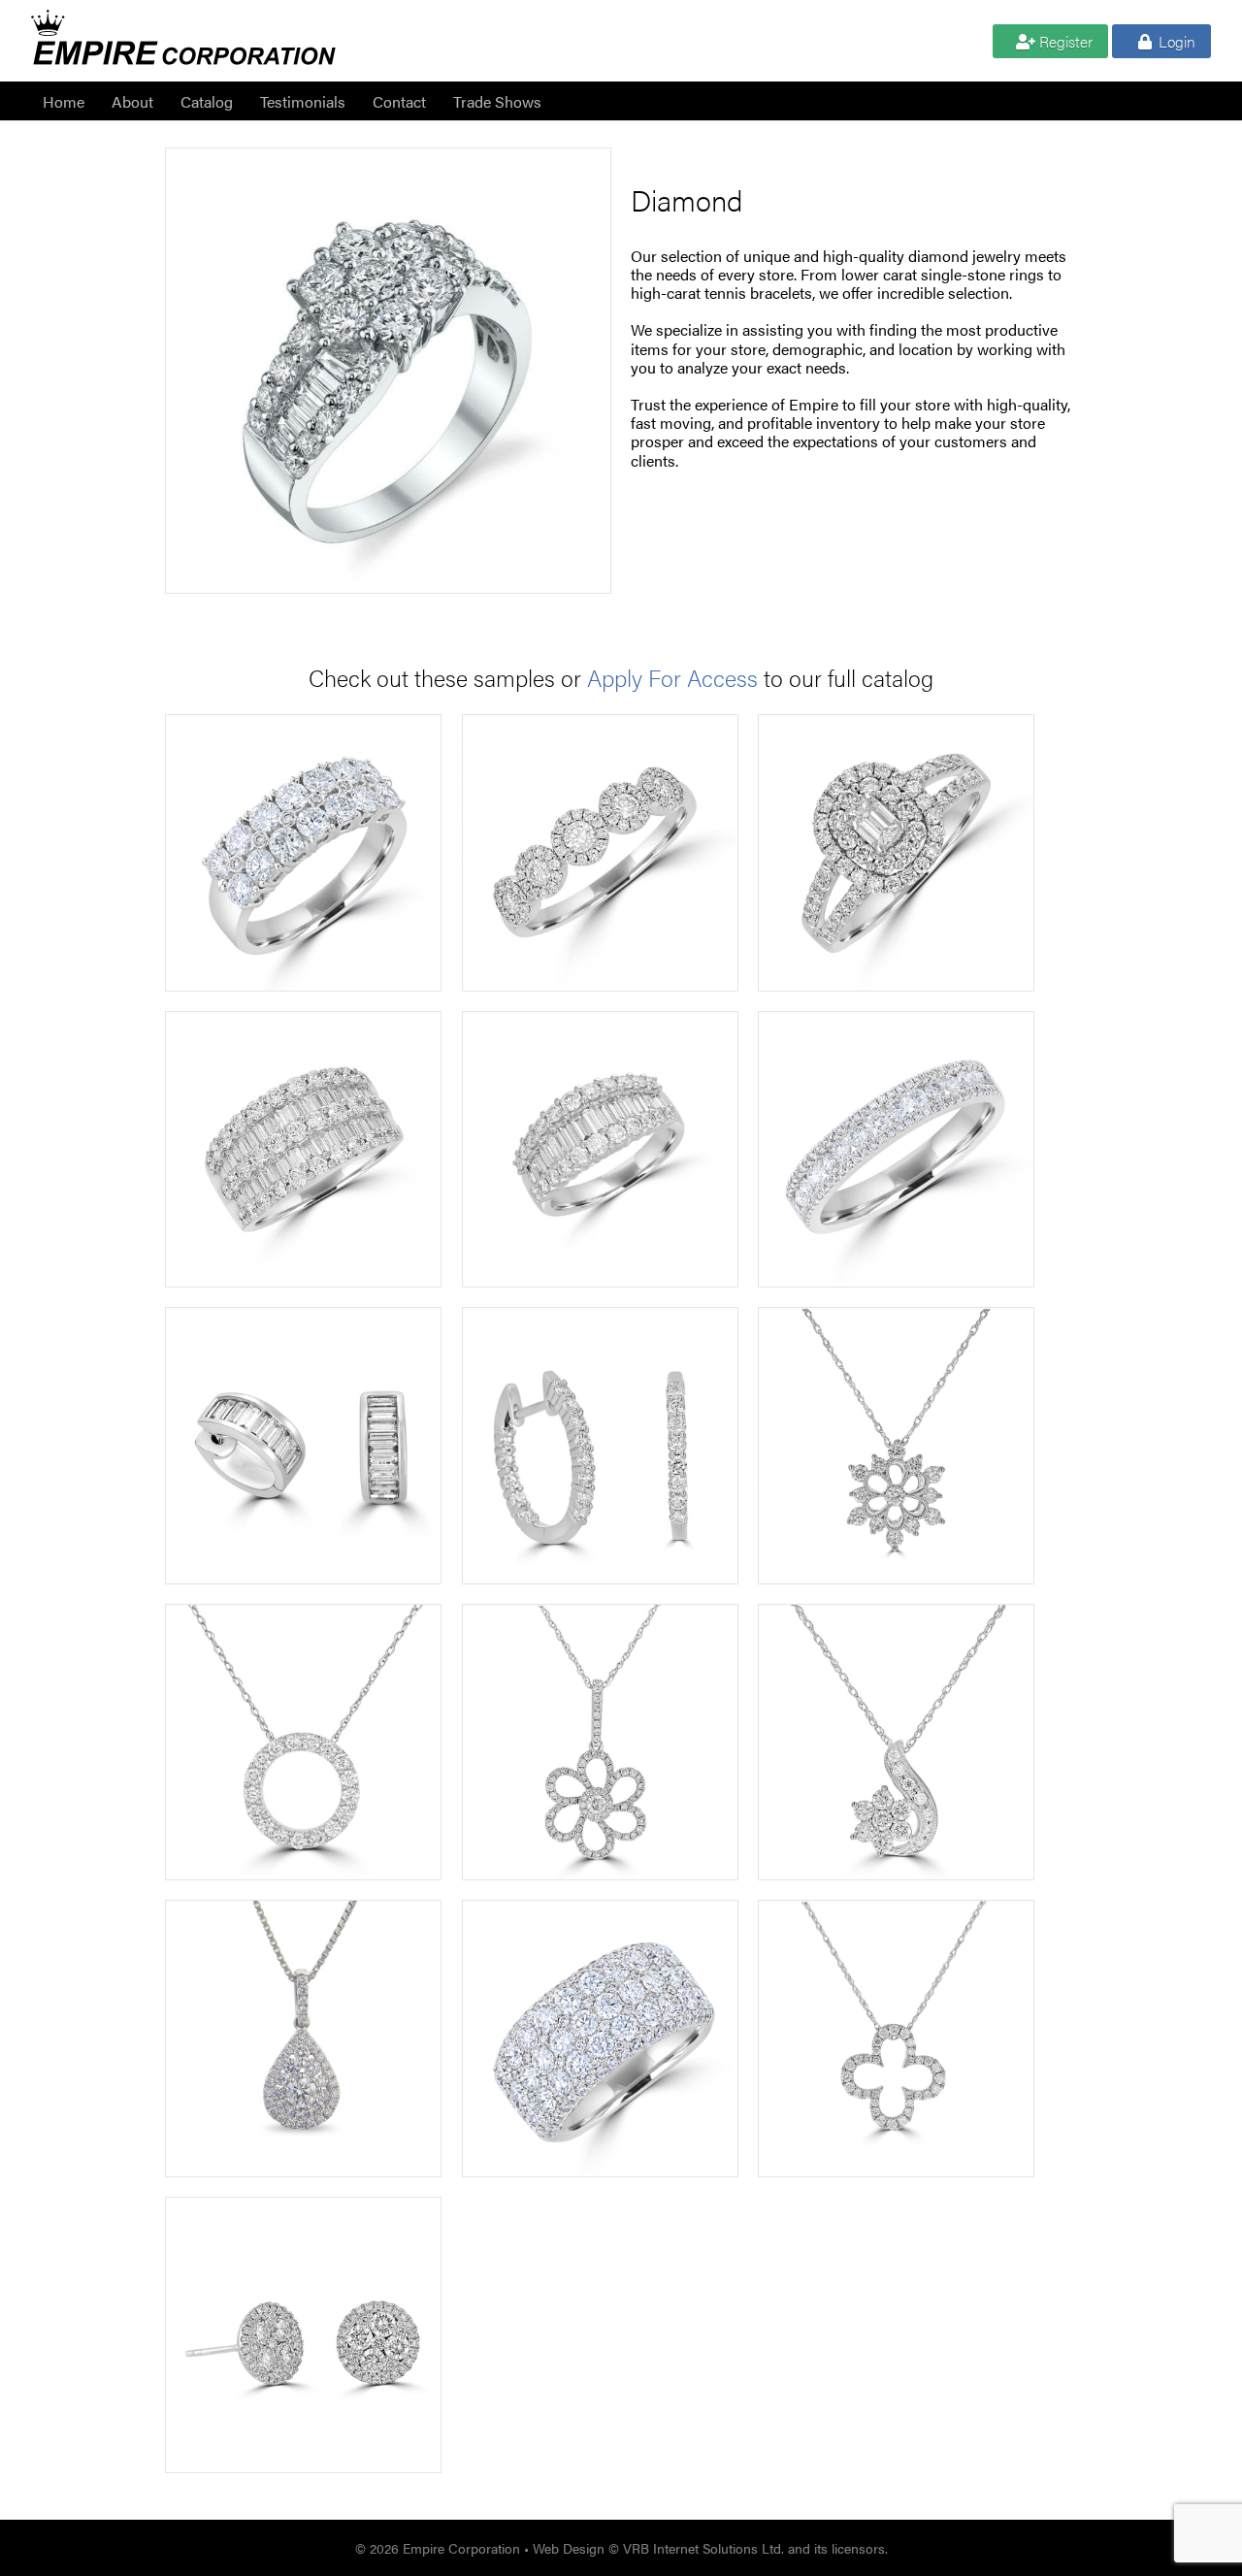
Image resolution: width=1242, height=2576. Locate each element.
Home (64, 101)
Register (1064, 41)
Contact (399, 101)
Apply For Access (672, 677)
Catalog (207, 101)
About (132, 101)
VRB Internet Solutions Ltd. (703, 2548)
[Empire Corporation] (183, 50)
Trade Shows (497, 101)
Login (1175, 41)
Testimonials (303, 101)
